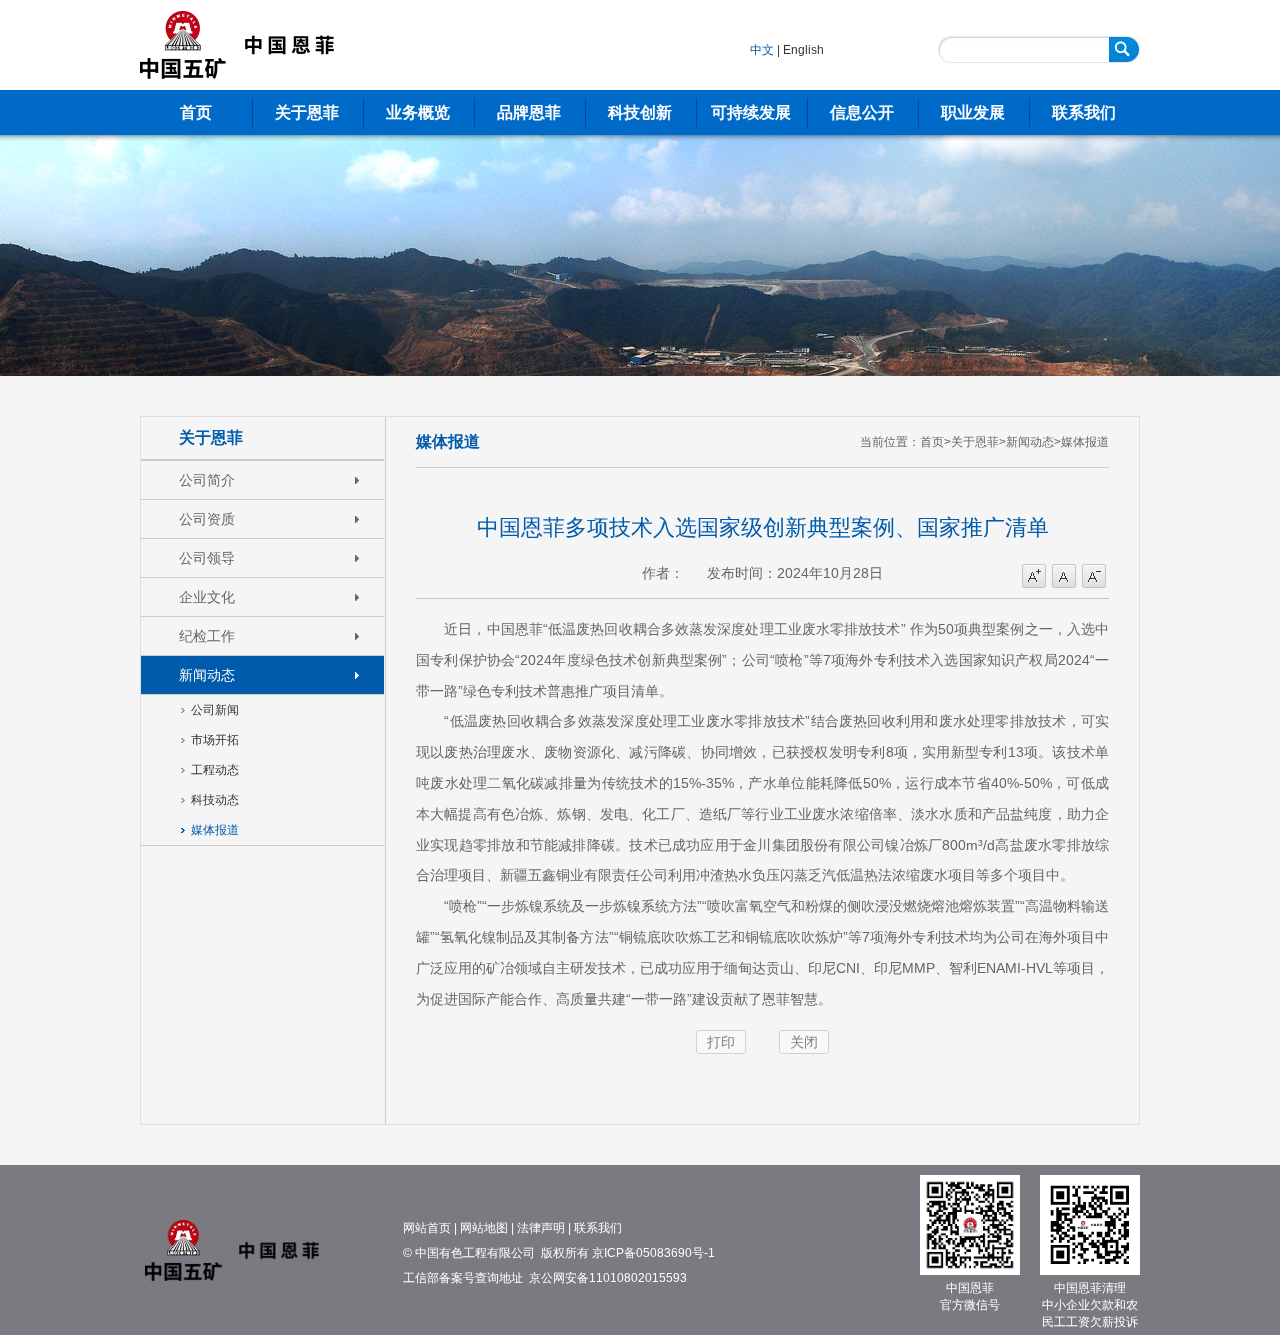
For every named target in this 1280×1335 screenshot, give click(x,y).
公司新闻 (215, 710)
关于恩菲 (307, 112)
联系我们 (1084, 112)
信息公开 (862, 112)
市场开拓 (215, 740)
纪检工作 (207, 636)
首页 (196, 112)
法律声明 (541, 1228)
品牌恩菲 (529, 112)
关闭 (804, 1042)
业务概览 (418, 112)
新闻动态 (207, 675)
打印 (721, 1042)
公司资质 (207, 519)
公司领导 (207, 558)
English (803, 50)
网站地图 (484, 1228)
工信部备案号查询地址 (463, 1278)
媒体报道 (215, 830)
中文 (762, 50)
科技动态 (215, 800)
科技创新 (640, 112)
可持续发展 (751, 112)
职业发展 (973, 112)
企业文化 (207, 597)
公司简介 (207, 480)
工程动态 (215, 770)
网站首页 (427, 1228)
